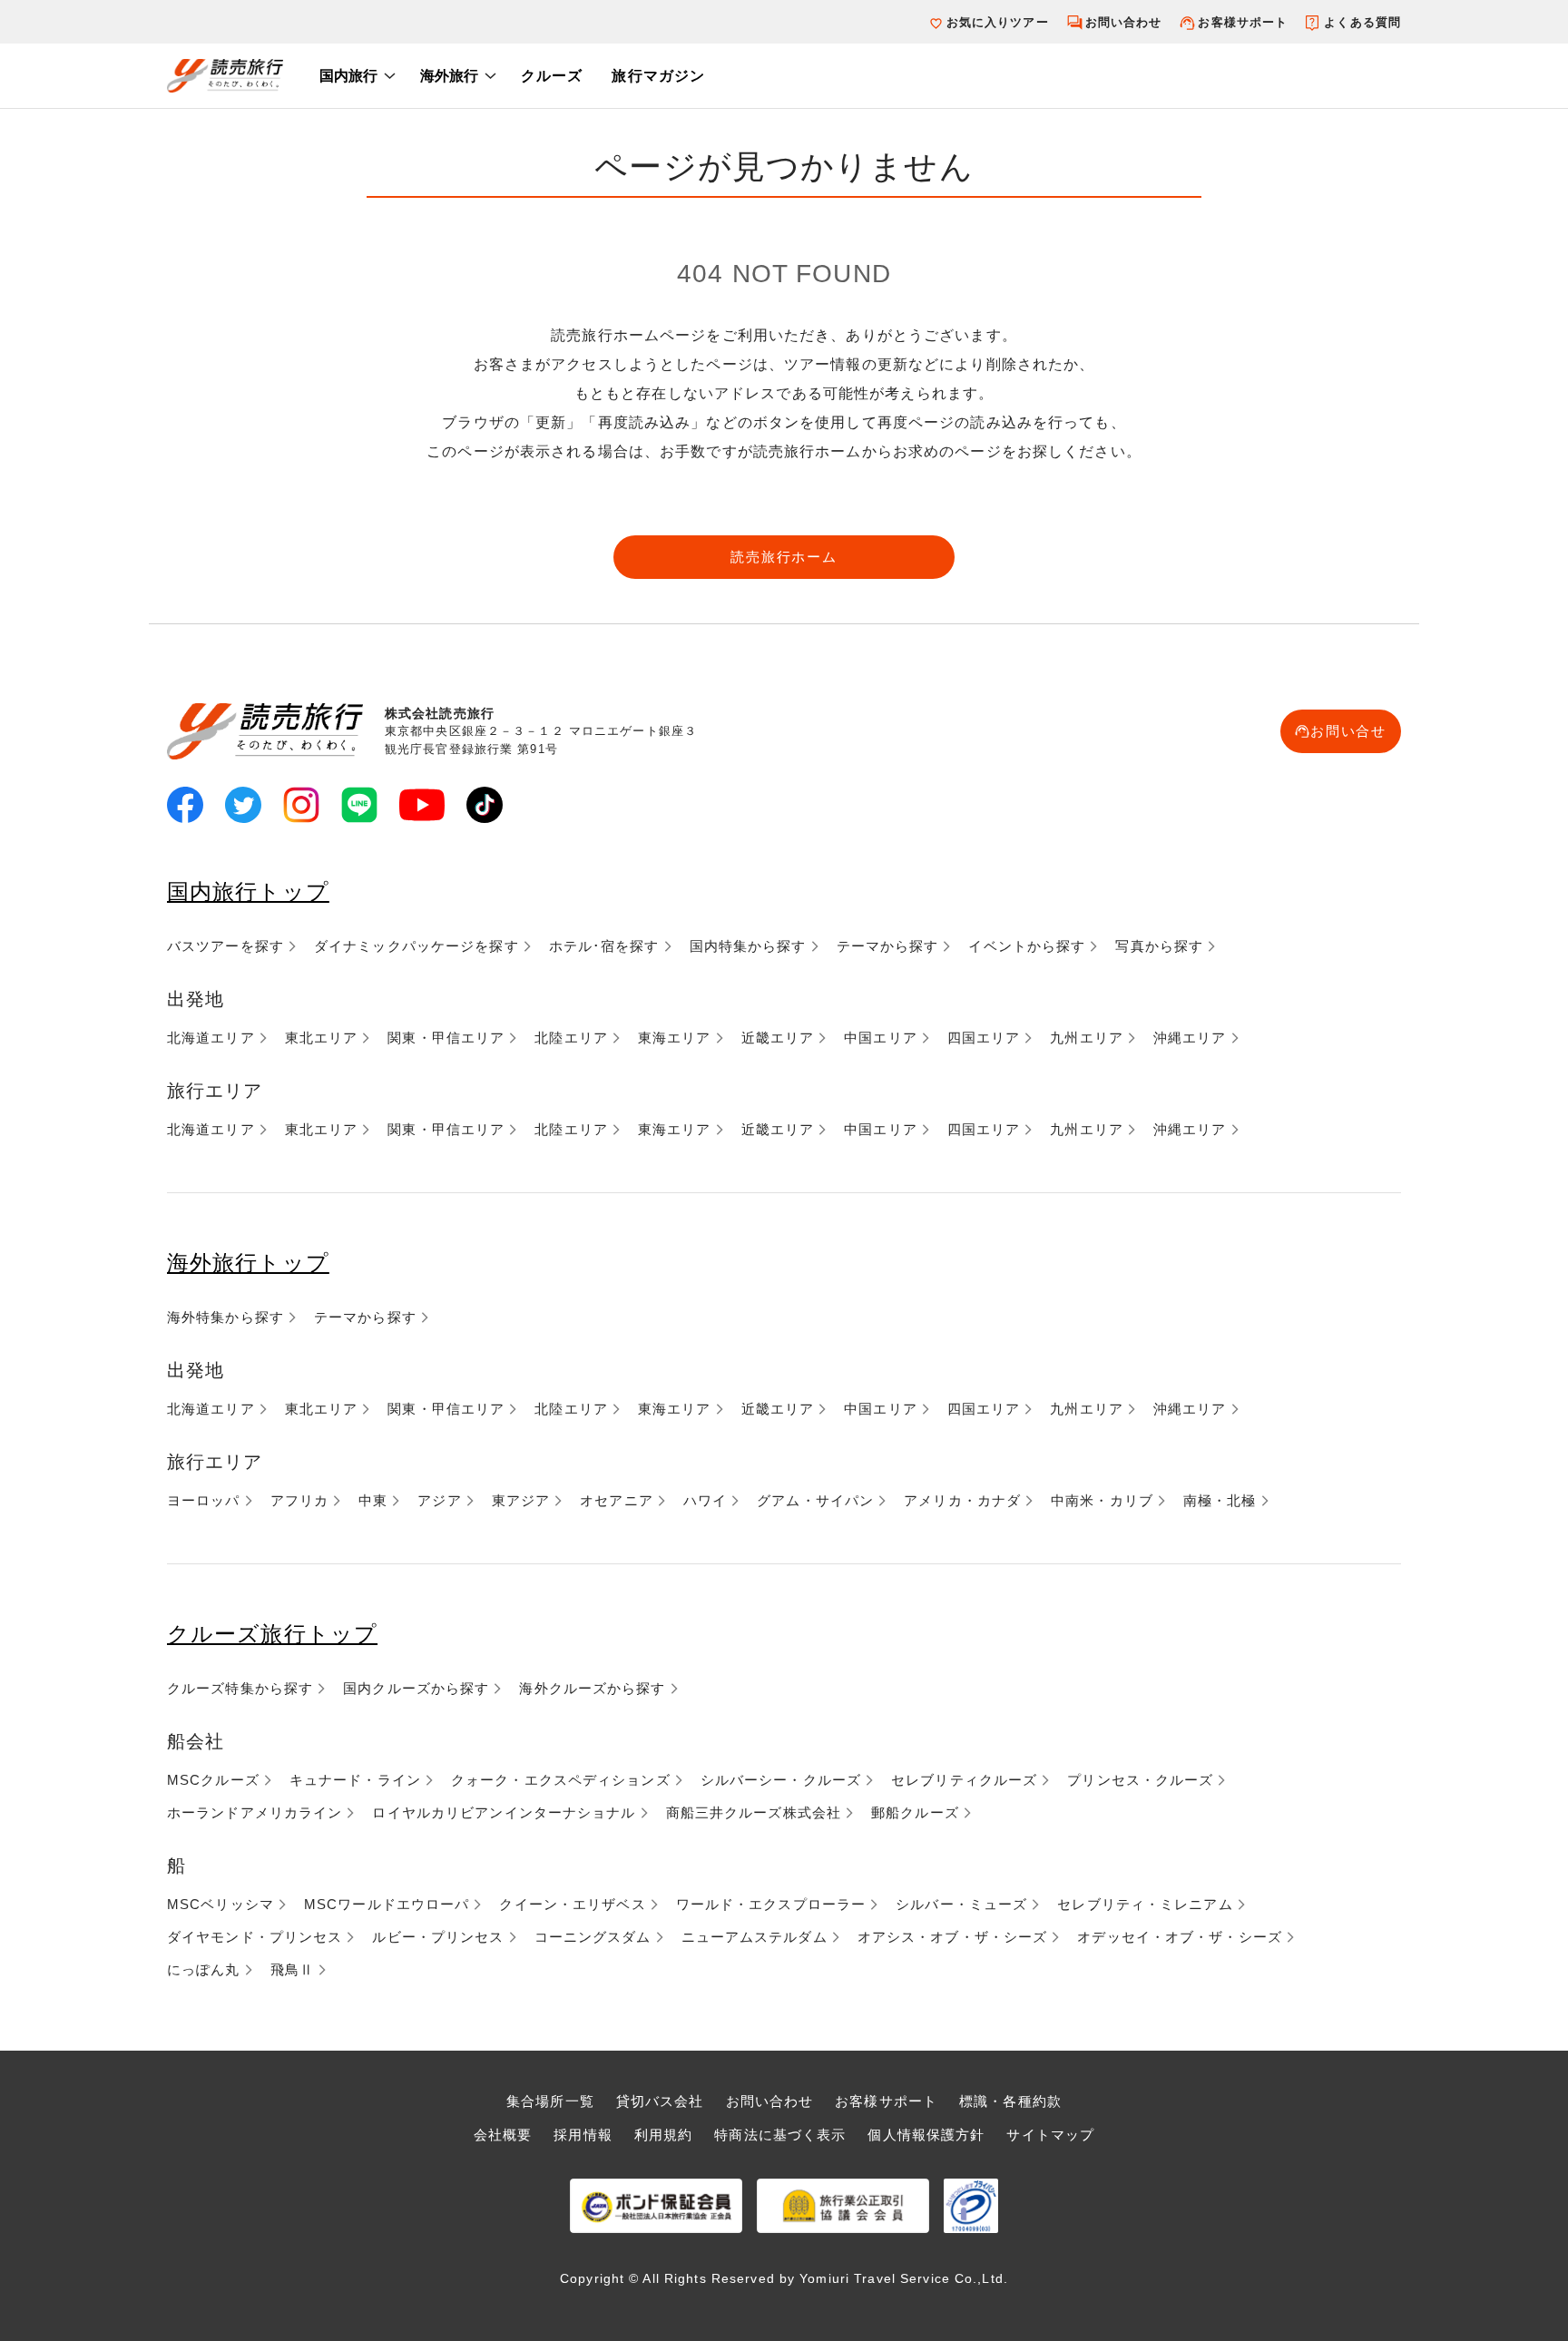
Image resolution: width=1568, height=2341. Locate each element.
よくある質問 (1362, 22)
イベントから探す (1027, 946)
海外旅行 (449, 76)
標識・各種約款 (1010, 2101)
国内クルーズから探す (416, 1688)
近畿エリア (778, 1038)
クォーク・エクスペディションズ (561, 1780)
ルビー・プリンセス (438, 1937)
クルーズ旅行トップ (272, 1634)
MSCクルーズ (213, 1780)
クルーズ (552, 76)
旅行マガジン (658, 76)
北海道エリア (211, 1038)
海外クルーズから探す (592, 1688)
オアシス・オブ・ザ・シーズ (953, 1937)
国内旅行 (348, 76)
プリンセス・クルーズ (1140, 1780)
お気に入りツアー (998, 22)
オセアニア (617, 1500)
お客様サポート (1243, 22)
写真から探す (1159, 946)
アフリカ (299, 1500)
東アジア (521, 1500)
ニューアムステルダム (755, 1937)
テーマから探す (888, 946)
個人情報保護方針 (926, 2135)
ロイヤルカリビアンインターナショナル (504, 1812)
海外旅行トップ (248, 1263)
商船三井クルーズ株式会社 (754, 1812)
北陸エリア (571, 1038)
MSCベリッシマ (220, 1904)
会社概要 (503, 2135)
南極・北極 (1220, 1500)
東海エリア (675, 1038)
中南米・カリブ (1102, 1500)
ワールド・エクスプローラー (771, 1904)
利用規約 (663, 2135)
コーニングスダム (593, 1937)
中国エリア (881, 1038)
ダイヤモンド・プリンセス (255, 1937)
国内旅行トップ (248, 891)
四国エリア (984, 1038)
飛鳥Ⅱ (292, 1969)
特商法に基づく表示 (780, 2135)
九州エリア (1087, 1038)
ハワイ (705, 1500)
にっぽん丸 (204, 1969)
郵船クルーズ (915, 1812)
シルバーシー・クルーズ (781, 1780)
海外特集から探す (225, 1317)
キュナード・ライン (355, 1780)
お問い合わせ (1124, 22)
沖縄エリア (1190, 1038)
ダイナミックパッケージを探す (416, 946)
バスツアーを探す (225, 946)
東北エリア (322, 1038)
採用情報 (583, 2135)
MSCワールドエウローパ (387, 1904)
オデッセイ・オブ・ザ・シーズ (1180, 1937)
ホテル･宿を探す (604, 946)
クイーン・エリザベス (572, 1904)
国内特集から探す (748, 946)
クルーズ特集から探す (240, 1688)
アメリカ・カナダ (962, 1500)
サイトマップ (1050, 2135)
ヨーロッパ (204, 1500)
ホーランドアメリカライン (255, 1812)
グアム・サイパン (815, 1500)
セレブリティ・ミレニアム (1145, 1904)
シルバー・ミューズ (961, 1904)
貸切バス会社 (660, 2101)
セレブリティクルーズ (964, 1780)
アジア (439, 1500)
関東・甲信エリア (446, 1038)
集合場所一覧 (550, 2101)
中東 (373, 1500)
